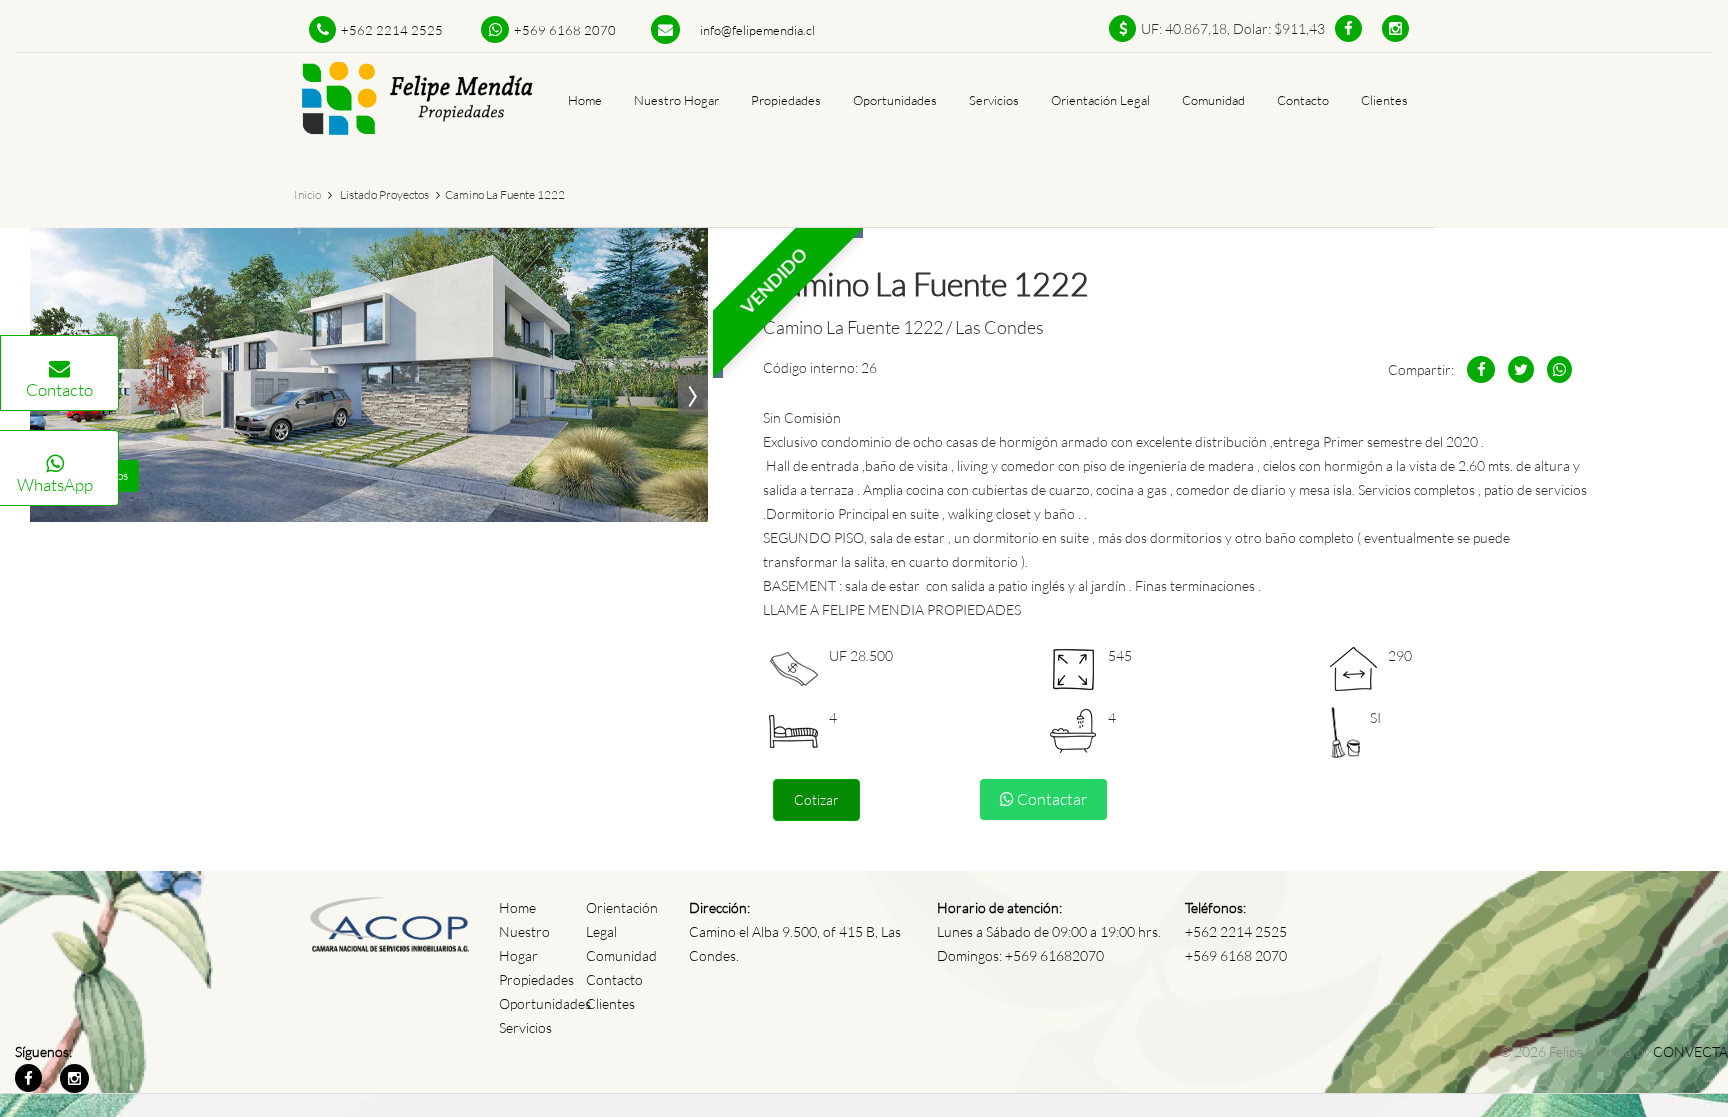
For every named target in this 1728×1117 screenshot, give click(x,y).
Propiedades (786, 100)
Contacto (59, 389)
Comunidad (1213, 100)
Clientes (1384, 100)
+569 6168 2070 (565, 30)
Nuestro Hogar (676, 100)
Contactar (1050, 799)
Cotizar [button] (816, 799)
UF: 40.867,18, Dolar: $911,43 (1233, 28)
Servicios (994, 100)
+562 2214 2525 (392, 30)
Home (585, 100)
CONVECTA (1690, 1051)
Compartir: (1421, 369)
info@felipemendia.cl (757, 30)
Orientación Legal (1100, 100)
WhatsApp (55, 484)
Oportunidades (895, 100)
